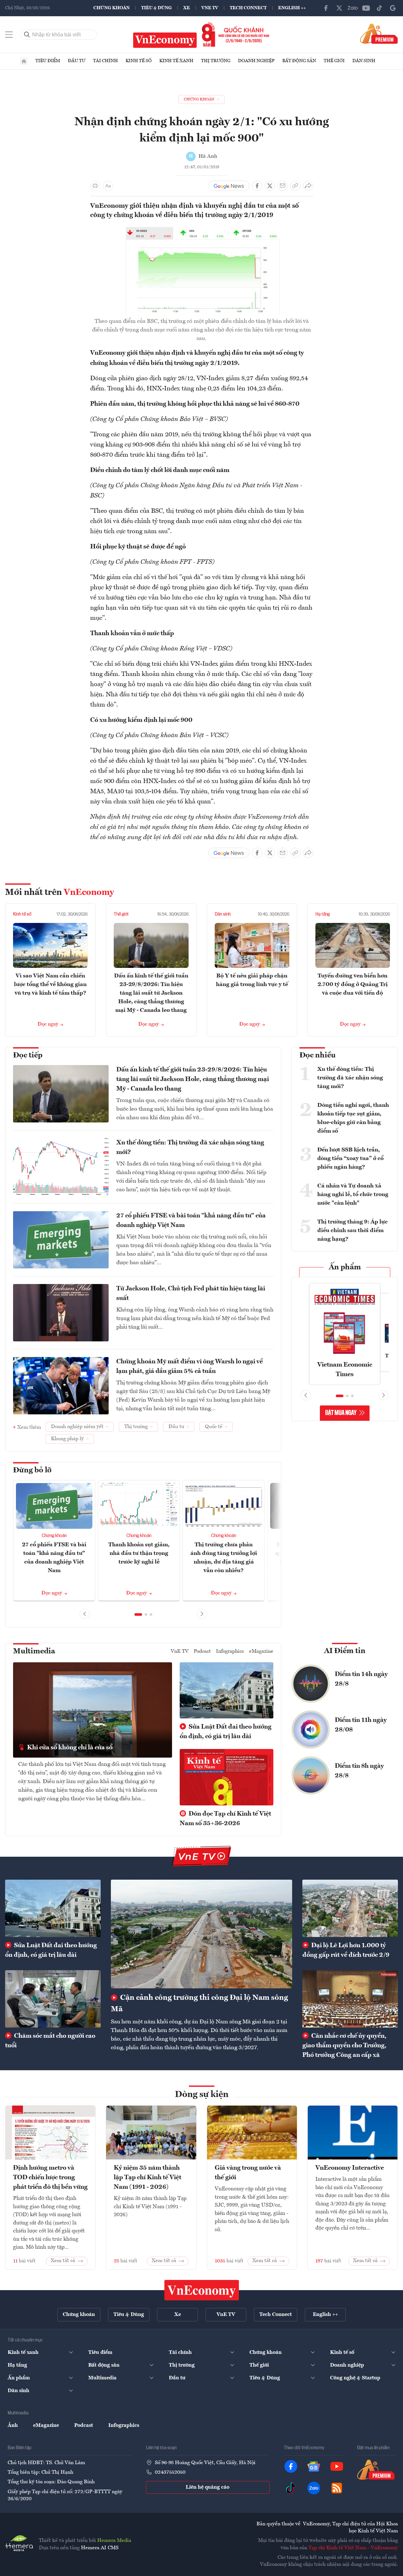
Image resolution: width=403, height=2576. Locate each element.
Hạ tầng (323, 914)
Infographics (230, 1651)
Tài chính (105, 61)
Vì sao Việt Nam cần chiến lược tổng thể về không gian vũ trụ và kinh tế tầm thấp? (50, 984)
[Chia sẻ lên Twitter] (270, 186)
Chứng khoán (112, 8)
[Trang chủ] (24, 61)
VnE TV (210, 8)
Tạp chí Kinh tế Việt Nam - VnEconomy (353, 2548)
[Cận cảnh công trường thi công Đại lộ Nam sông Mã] (201, 1934)
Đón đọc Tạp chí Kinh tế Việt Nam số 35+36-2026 (225, 1819)
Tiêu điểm (48, 61)
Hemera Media (114, 2541)
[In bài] (95, 186)
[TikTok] (379, 8)
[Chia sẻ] (308, 186)
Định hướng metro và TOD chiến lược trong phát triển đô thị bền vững (50, 2178)
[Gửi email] (283, 186)
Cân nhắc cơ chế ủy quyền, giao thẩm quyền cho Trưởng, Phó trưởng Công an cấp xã (344, 2046)
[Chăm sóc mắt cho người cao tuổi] (53, 1999)
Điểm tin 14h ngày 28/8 (361, 1679)
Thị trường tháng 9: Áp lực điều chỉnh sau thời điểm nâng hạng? (353, 1230)
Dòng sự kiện (202, 2095)
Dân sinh (364, 61)
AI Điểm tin (345, 1651)
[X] (339, 8)
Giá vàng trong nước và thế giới (248, 2173)
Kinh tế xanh (176, 61)
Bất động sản (299, 61)
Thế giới (334, 61)
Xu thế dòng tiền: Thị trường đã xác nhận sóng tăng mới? (190, 1148)
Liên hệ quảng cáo (208, 2487)
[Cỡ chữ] (108, 186)
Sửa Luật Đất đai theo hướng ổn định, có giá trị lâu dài (226, 1732)
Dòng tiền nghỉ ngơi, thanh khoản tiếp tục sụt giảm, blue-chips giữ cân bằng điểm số (353, 1118)
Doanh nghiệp (256, 61)
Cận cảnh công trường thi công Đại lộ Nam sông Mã (199, 2004)
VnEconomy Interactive (350, 2168)
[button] (138, 1615)
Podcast (202, 1651)
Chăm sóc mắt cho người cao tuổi (50, 2041)
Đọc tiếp (28, 1056)
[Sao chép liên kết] (295, 186)
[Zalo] (353, 8)
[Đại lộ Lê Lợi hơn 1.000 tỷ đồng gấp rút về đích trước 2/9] (350, 1908)
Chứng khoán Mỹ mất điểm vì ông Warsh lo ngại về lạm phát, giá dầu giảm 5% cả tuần (190, 1367)
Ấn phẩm (345, 1267)
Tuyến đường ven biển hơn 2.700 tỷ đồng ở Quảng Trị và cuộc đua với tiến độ (353, 984)
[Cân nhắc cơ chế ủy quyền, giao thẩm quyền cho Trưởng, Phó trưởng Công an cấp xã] (350, 1999)
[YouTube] (366, 8)
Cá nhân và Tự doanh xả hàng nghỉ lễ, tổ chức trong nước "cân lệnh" (353, 1194)
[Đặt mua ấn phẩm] (379, 33)
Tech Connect (248, 8)
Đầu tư (77, 61)
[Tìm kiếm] (27, 35)
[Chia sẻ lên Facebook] (257, 186)
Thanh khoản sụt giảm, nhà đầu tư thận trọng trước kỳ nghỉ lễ (139, 1553)
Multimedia (34, 1651)
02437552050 (170, 2472)
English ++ (292, 8)
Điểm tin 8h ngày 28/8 (359, 1771)
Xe (187, 8)
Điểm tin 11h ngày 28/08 (361, 1725)
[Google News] (393, 8)
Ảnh (13, 2426)
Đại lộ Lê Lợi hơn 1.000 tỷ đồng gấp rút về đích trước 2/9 (346, 1950)
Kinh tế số (139, 61)
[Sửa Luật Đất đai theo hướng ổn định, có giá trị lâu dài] (53, 1908)
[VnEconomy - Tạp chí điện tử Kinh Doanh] (202, 2290)
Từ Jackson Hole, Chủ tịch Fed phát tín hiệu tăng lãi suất (191, 1294)
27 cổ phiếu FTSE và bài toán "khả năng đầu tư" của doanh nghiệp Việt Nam (191, 1221)
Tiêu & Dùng (156, 8)
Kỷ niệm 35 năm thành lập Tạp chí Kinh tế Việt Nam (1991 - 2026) (148, 2178)
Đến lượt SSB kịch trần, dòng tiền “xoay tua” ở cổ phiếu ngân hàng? (350, 1158)
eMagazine (261, 1651)
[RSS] (337, 2488)
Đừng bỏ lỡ (32, 1470)
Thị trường (216, 61)
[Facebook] (326, 8)
